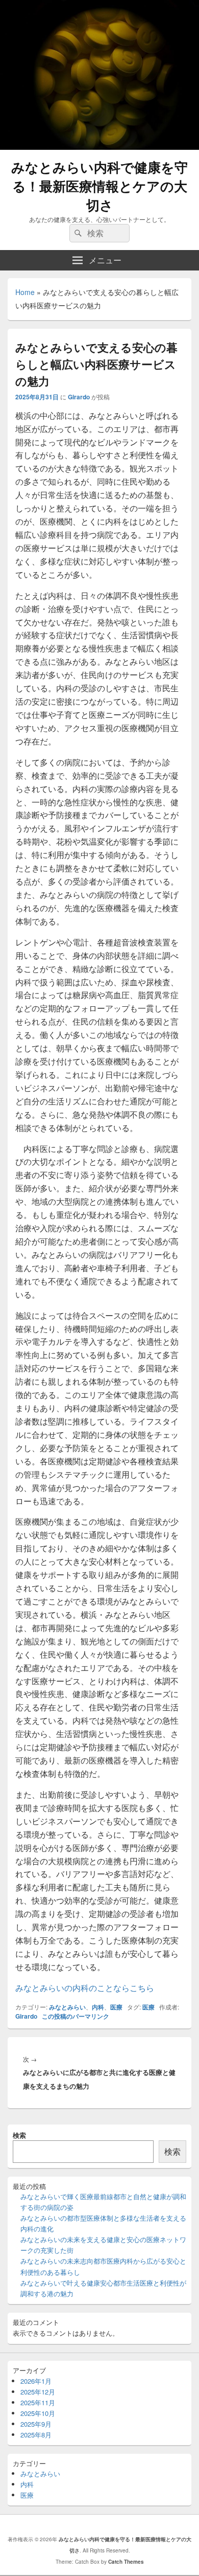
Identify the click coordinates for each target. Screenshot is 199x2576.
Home (25, 292)
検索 (19, 2135)
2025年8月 (36, 2435)
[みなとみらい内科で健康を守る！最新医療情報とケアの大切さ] (99, 146)
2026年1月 (36, 2381)
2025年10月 (38, 2413)
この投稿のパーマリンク (76, 2016)
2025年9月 (36, 2424)
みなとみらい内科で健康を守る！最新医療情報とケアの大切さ (99, 186)
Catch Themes (126, 2562)
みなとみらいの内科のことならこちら (85, 1988)
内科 (98, 2007)
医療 (116, 2007)
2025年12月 (38, 2392)
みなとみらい (67, 2007)
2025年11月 (38, 2402)
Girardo (79, 397)
